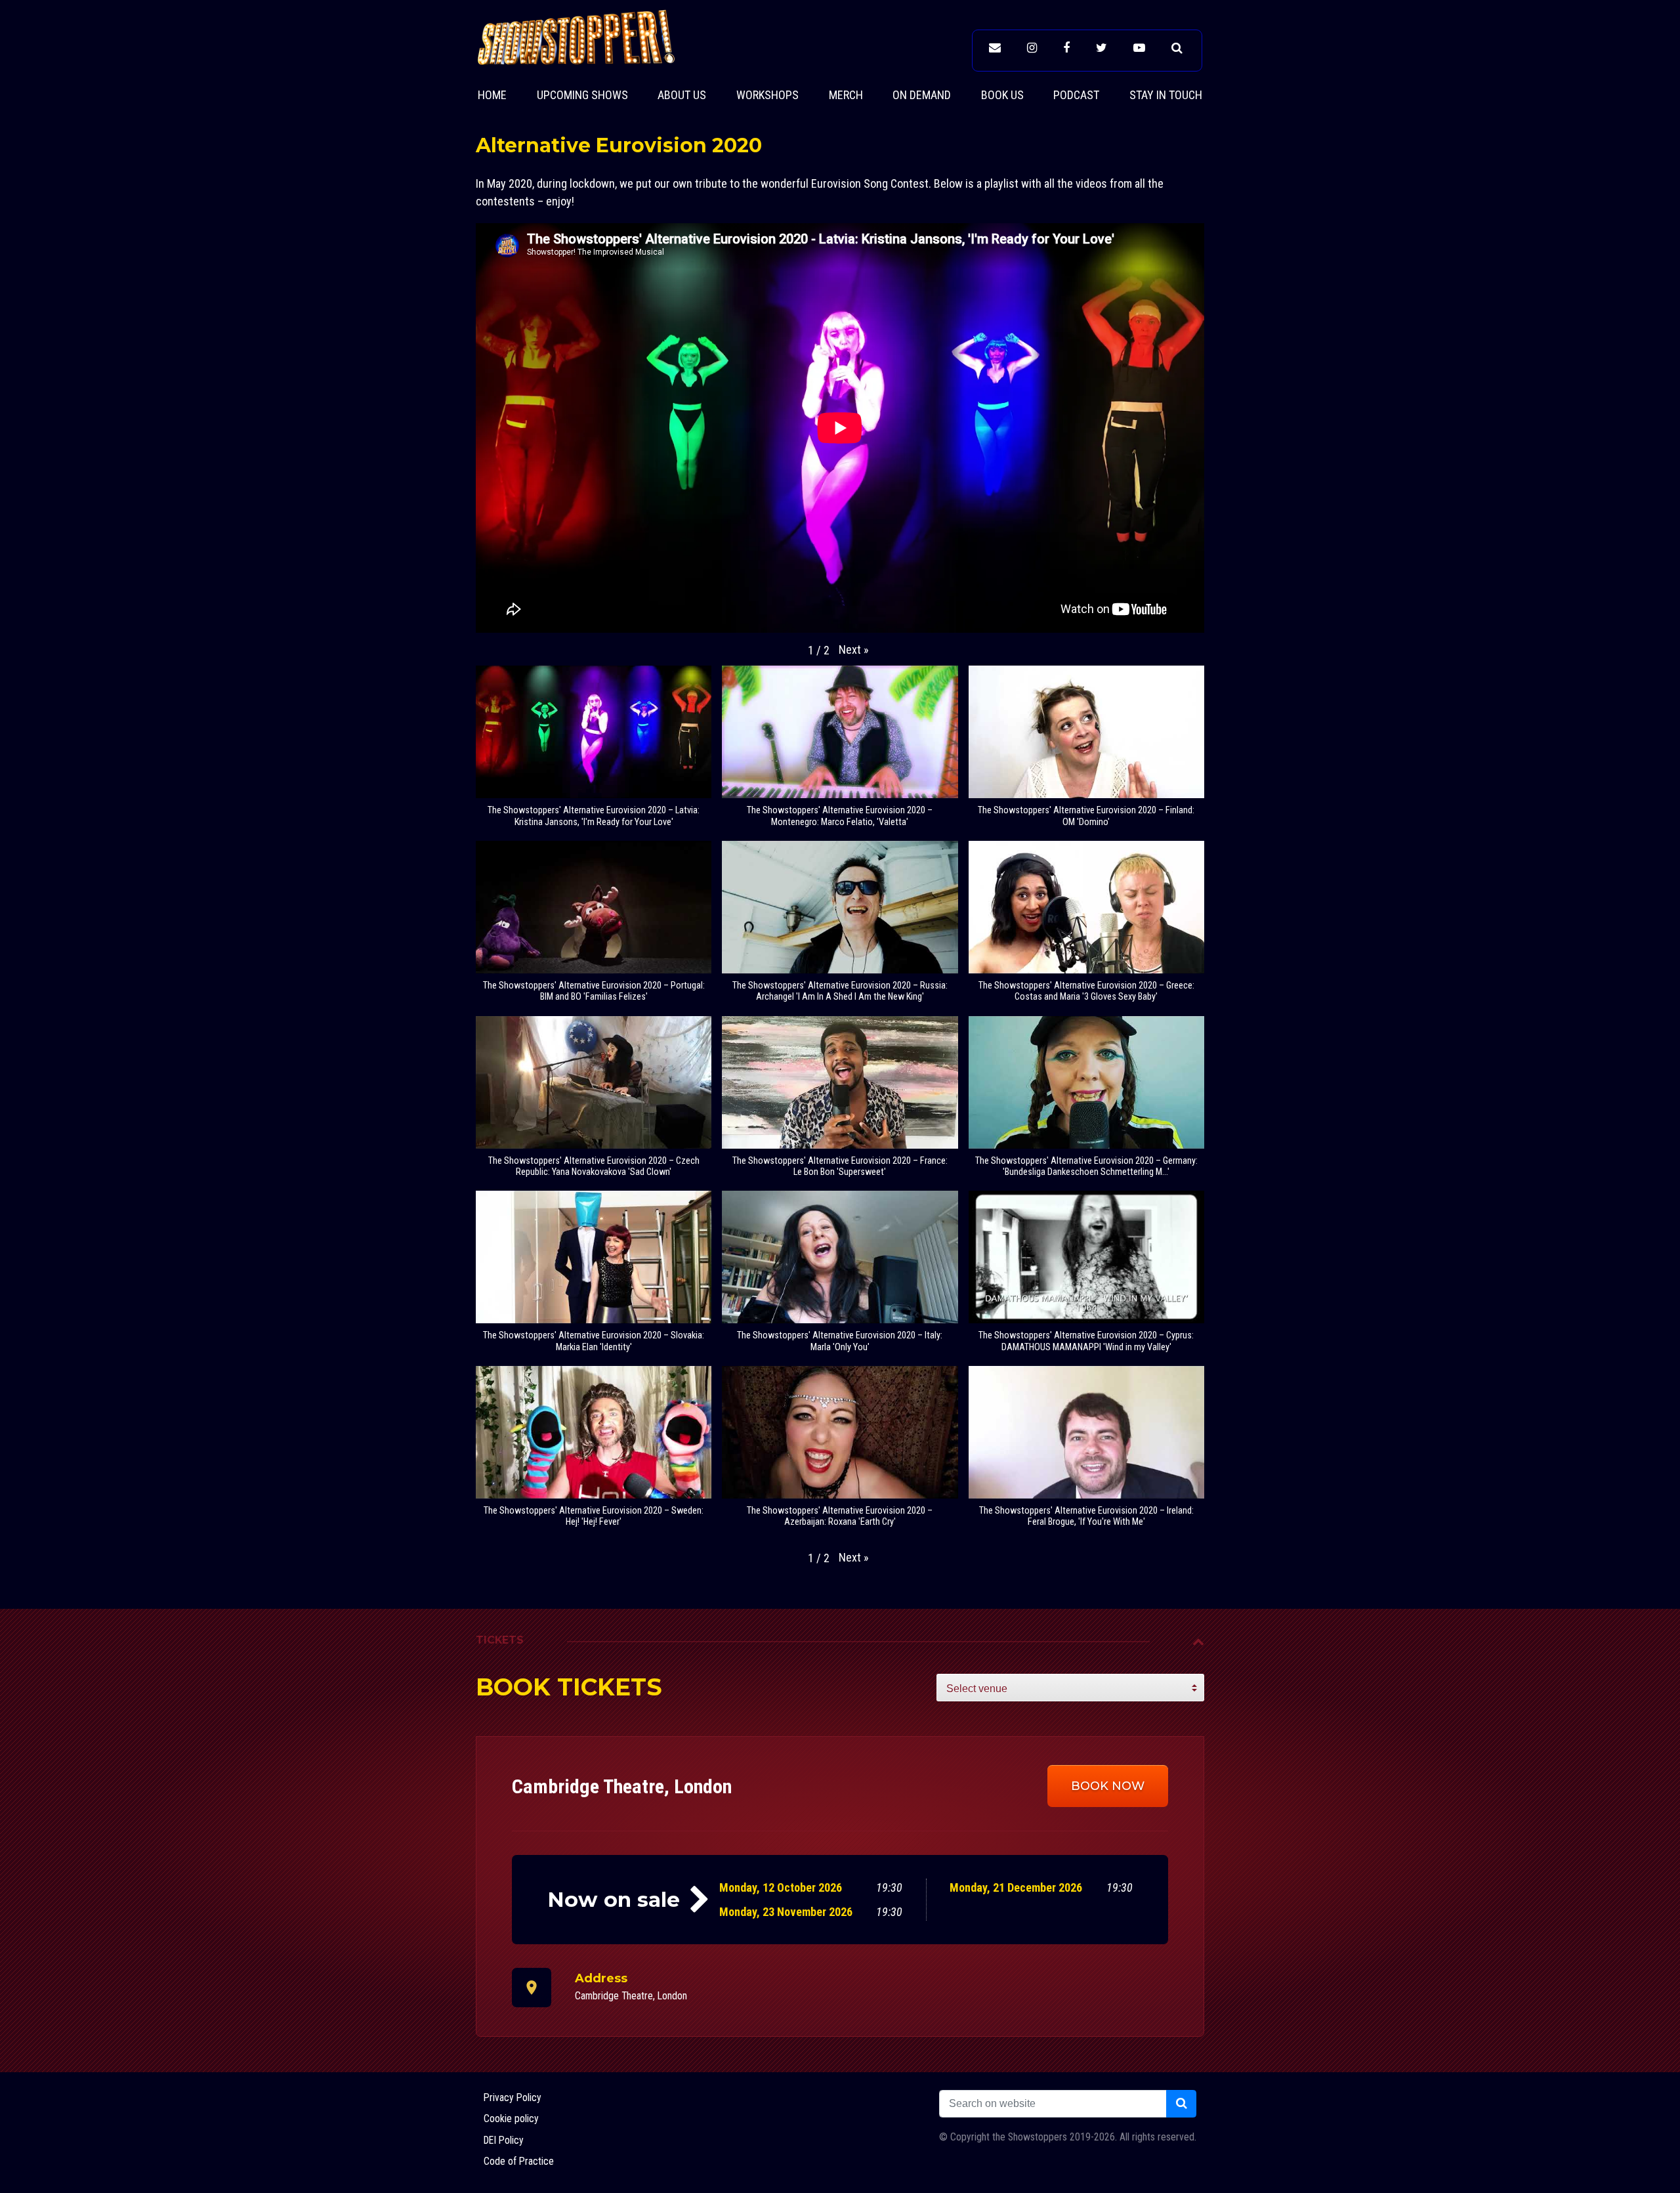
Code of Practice (519, 2161)
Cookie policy (511, 2118)
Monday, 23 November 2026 (786, 1912)
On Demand (922, 95)
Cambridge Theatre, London (631, 1996)
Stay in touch (1166, 95)
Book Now (1108, 1786)
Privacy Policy (513, 2097)
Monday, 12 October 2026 (781, 1887)
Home (492, 95)
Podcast (1076, 95)
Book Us (1002, 95)
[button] (854, 649)
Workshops (767, 95)
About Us (682, 95)
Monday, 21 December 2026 (1016, 1887)
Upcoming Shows (582, 95)
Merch (846, 95)
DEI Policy (504, 2140)
